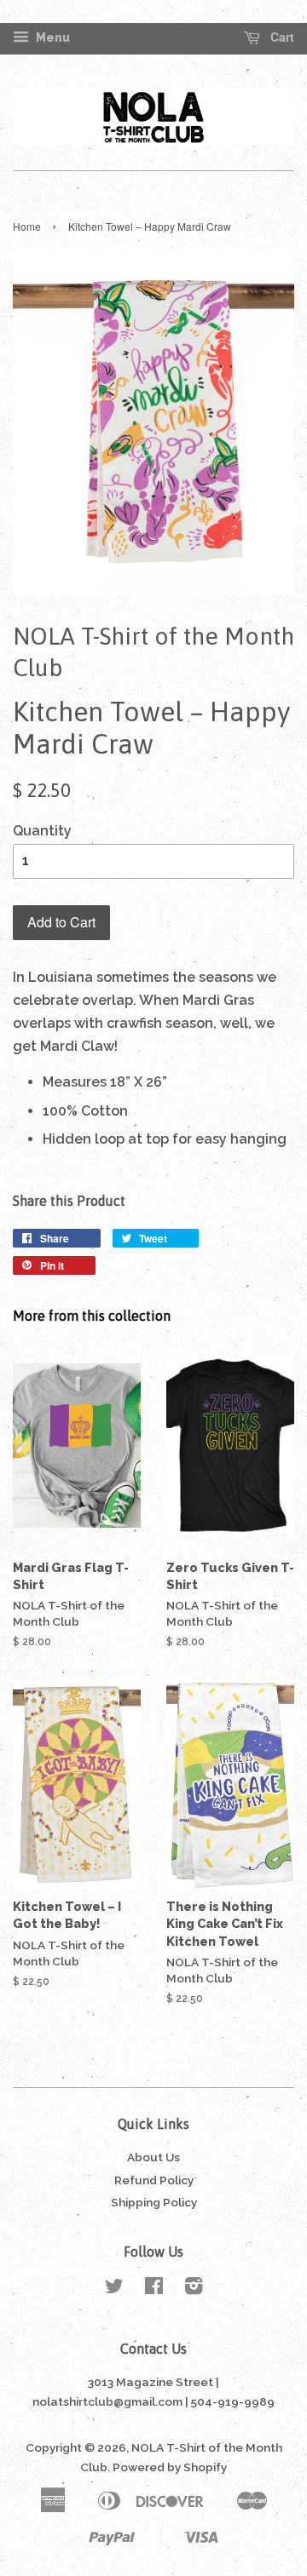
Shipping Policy (154, 2202)
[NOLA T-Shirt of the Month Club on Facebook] (154, 2289)
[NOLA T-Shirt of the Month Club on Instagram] (194, 2289)
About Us (153, 2157)
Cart (281, 37)
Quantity (42, 831)
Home (27, 226)
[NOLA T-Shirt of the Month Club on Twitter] (114, 2289)
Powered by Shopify (170, 2467)
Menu (52, 37)
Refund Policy (154, 2180)
